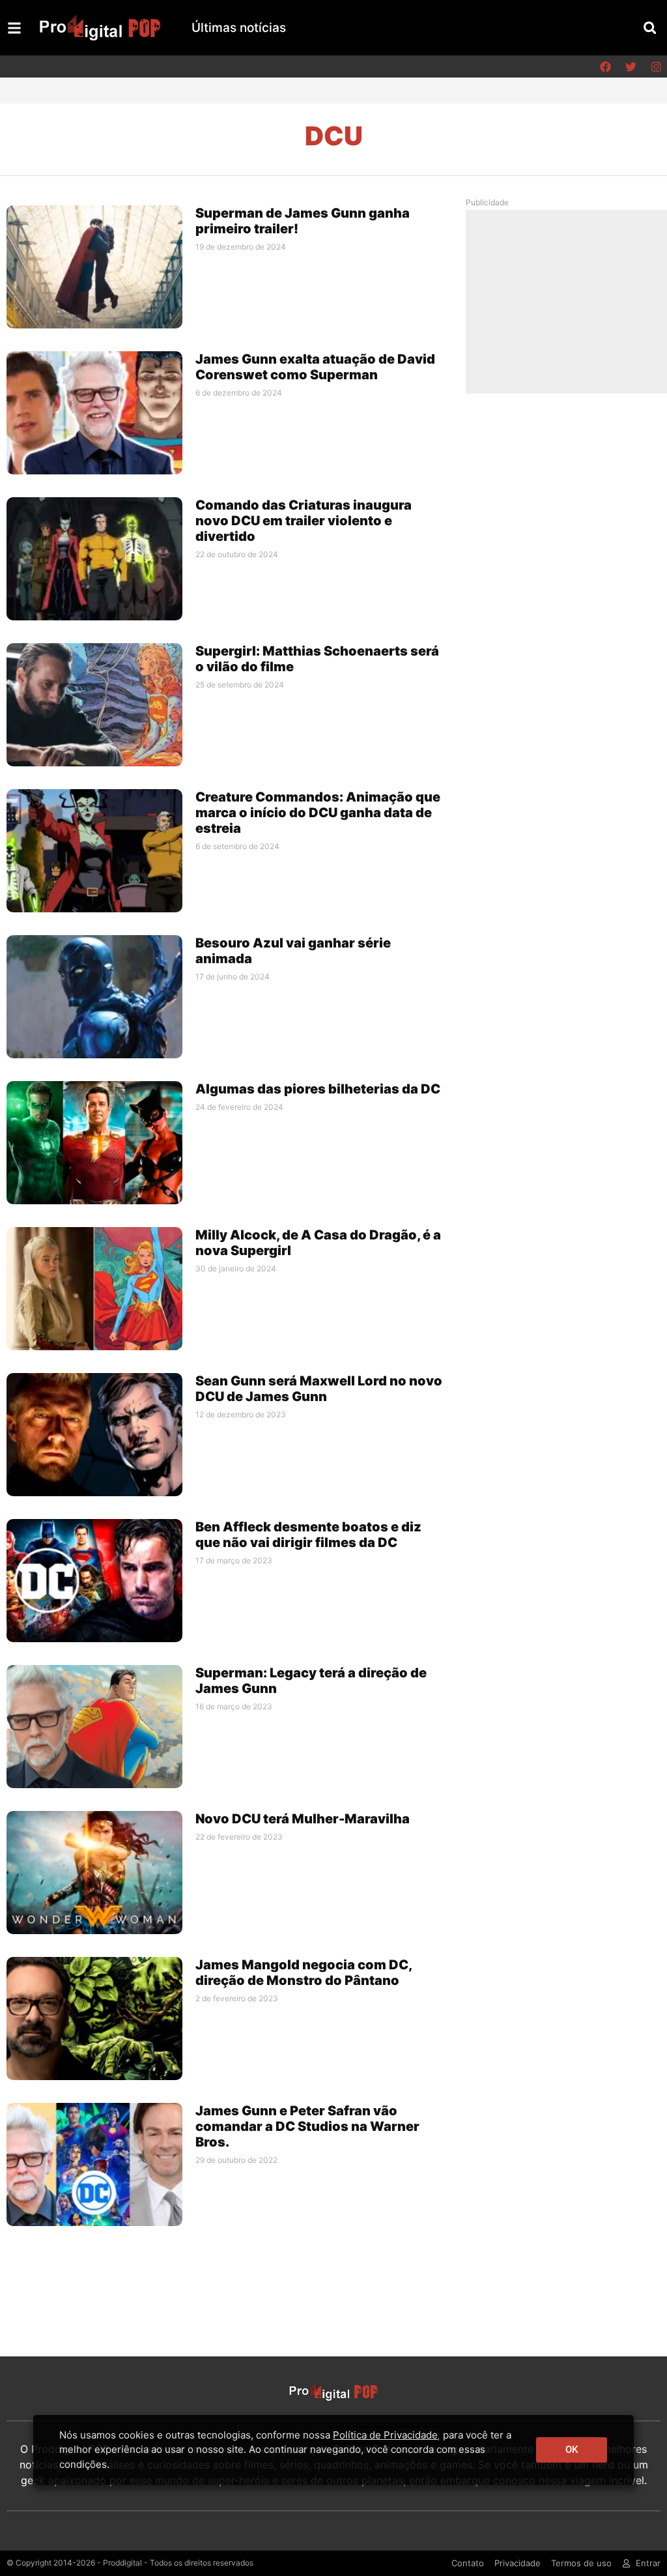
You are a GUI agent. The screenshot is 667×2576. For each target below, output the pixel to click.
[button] (650, 28)
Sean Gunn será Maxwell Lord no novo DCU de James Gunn (319, 1389)
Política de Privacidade (385, 2435)
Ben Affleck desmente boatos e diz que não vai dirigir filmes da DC (308, 1535)
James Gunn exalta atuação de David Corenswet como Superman (315, 367)
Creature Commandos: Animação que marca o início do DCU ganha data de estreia (318, 813)
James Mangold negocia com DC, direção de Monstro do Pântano (304, 1973)
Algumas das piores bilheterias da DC (318, 1089)
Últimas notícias (239, 28)
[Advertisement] (571, 301)
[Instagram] (656, 66)
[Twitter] (631, 66)
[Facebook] (605, 66)
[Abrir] (14, 28)
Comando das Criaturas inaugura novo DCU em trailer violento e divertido (304, 521)
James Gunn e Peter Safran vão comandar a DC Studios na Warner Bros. (307, 2126)
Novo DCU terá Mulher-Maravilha (303, 1819)
